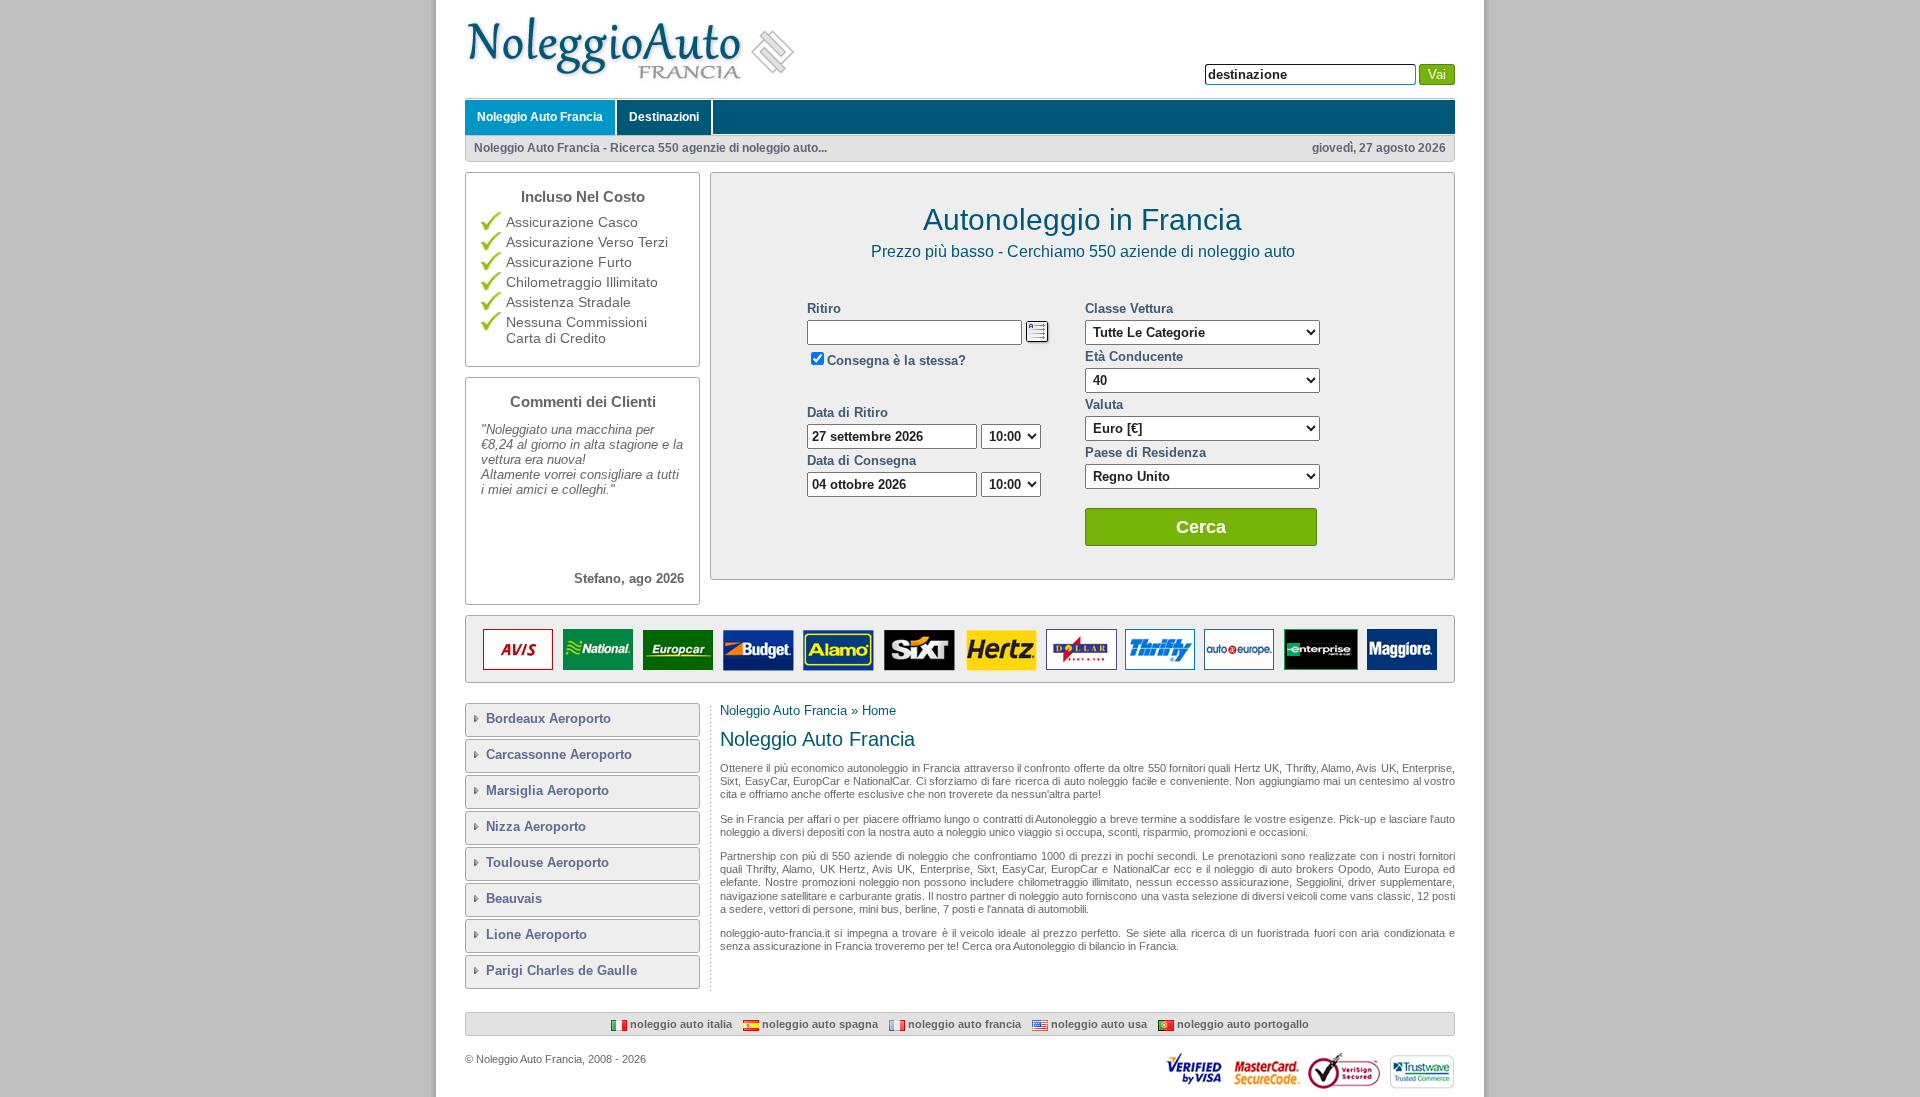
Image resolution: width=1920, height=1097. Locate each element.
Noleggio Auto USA (1097, 1024)
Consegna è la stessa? (896, 360)
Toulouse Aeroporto (547, 862)
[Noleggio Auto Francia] (636, 79)
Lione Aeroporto (536, 934)
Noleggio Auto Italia (679, 1024)
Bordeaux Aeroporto (548, 718)
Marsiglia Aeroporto (547, 790)
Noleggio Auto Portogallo (1241, 1024)
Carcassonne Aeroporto (559, 754)
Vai (1437, 74)
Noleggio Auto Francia (540, 117)
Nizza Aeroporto (536, 826)
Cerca (1201, 527)
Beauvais (514, 898)
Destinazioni (664, 117)
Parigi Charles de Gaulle (561, 970)
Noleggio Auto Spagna (818, 1024)
